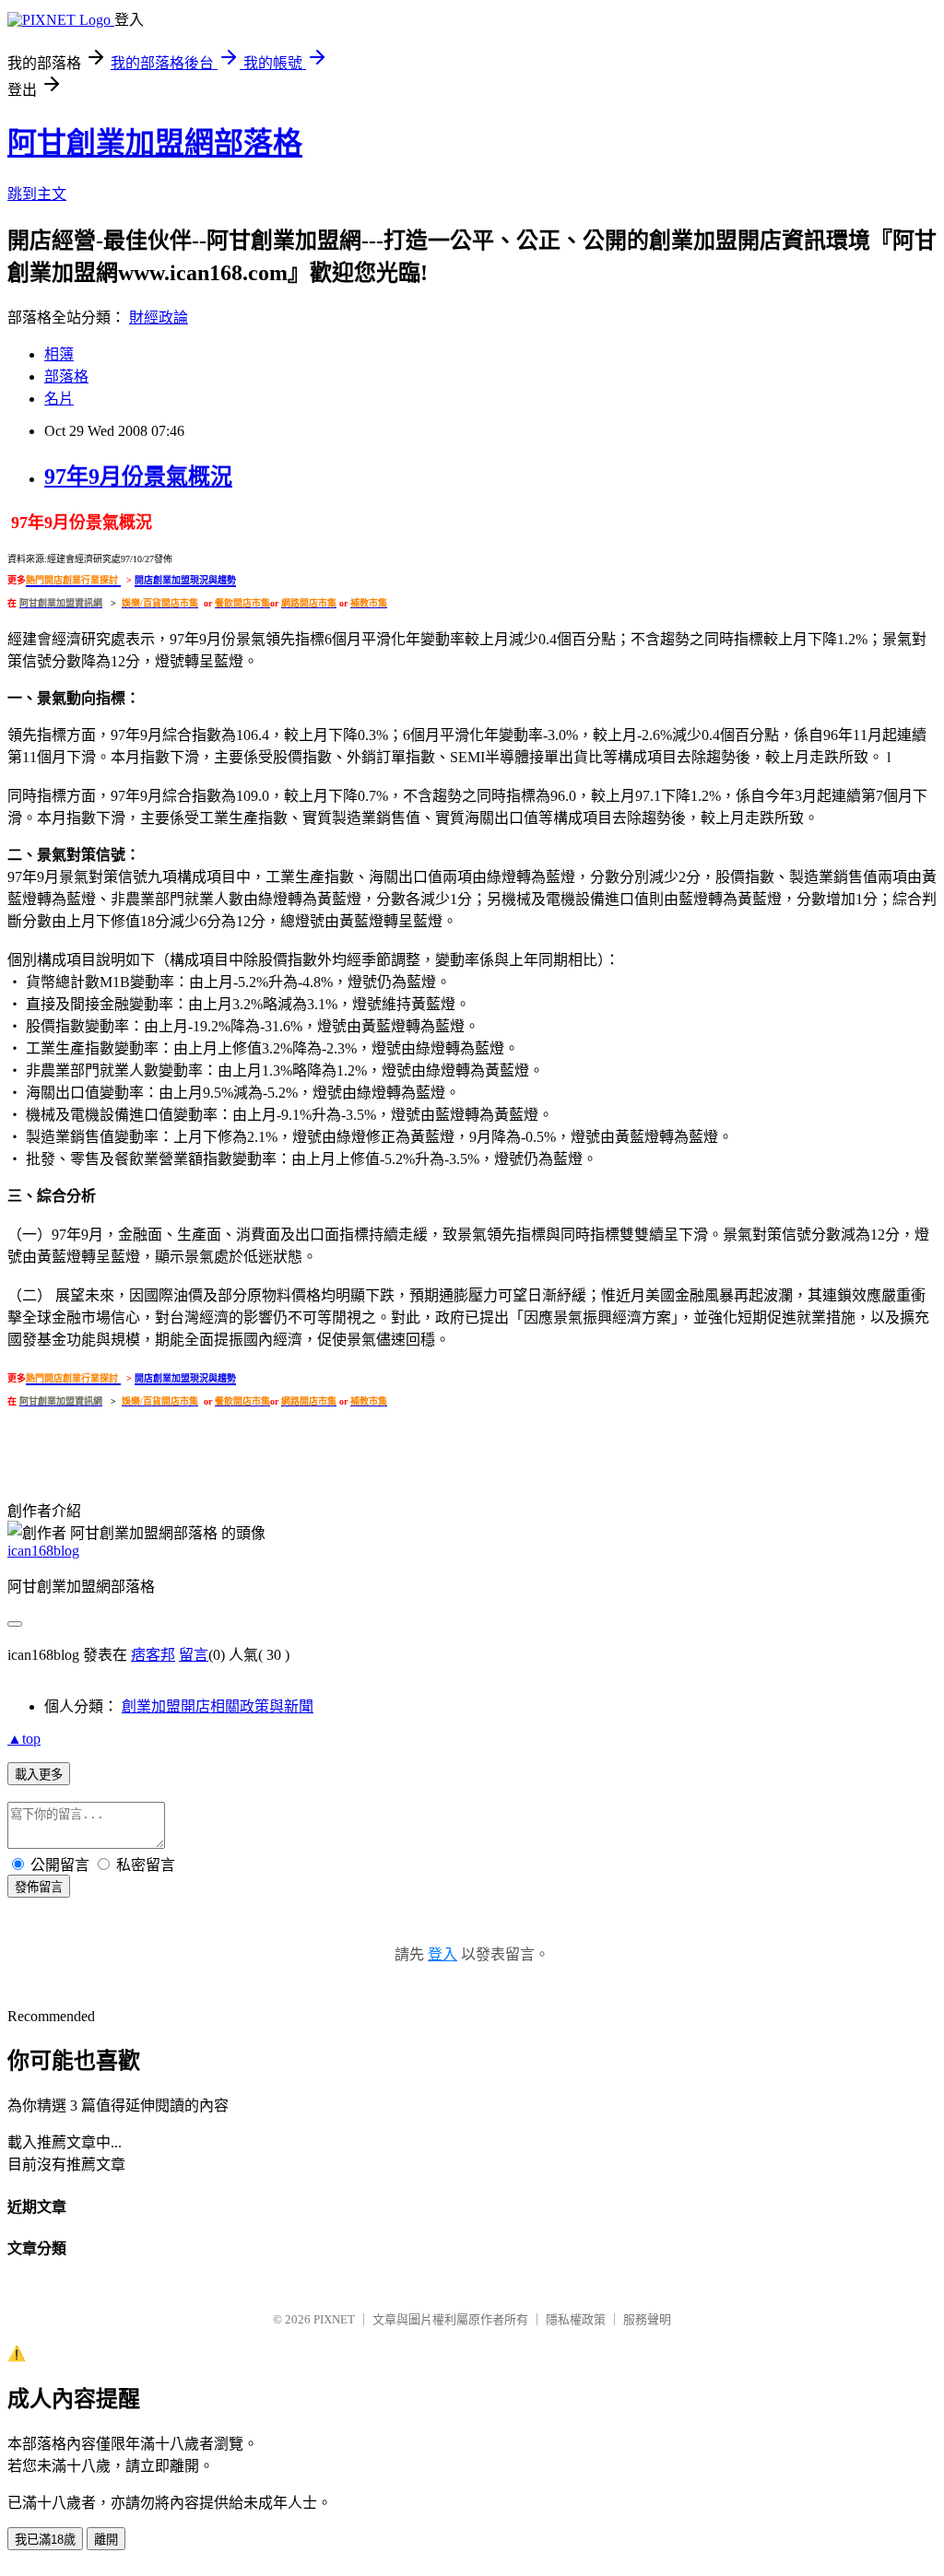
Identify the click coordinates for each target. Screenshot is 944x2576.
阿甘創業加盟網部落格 (155, 143)
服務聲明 (647, 2319)
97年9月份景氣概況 (138, 476)
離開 (106, 2540)
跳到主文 (37, 194)
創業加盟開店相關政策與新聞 (218, 1706)
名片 (59, 399)
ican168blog (43, 1551)
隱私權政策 (576, 2319)
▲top (24, 1739)
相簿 (59, 354)
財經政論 (159, 318)
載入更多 (39, 1775)
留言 (194, 1655)
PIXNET (334, 2319)
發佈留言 (39, 1887)
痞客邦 (153, 1655)
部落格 (66, 376)
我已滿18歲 (45, 2540)
